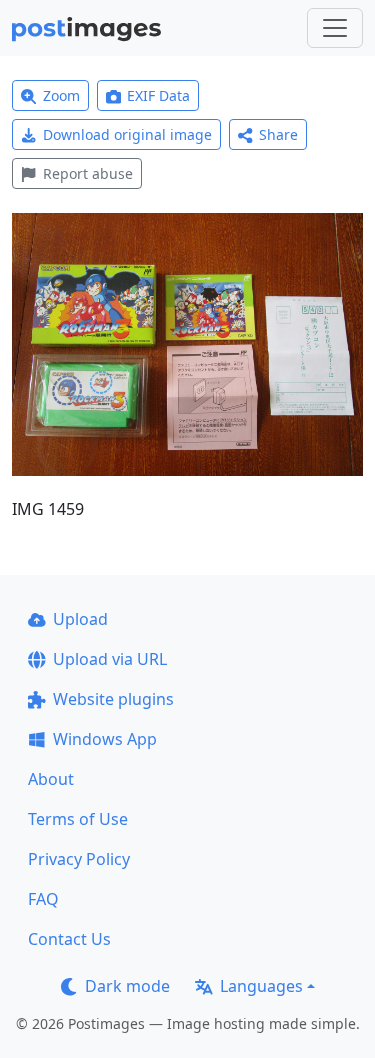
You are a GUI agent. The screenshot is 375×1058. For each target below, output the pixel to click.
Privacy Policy (79, 859)
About (51, 779)
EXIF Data (158, 95)
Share (278, 134)
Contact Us (69, 939)
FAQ (43, 899)
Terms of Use (78, 819)
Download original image (127, 134)
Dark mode (127, 986)
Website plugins (113, 699)
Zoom (61, 95)
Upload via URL (110, 659)
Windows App (105, 739)
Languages (261, 986)
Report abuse (88, 173)
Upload (80, 619)
